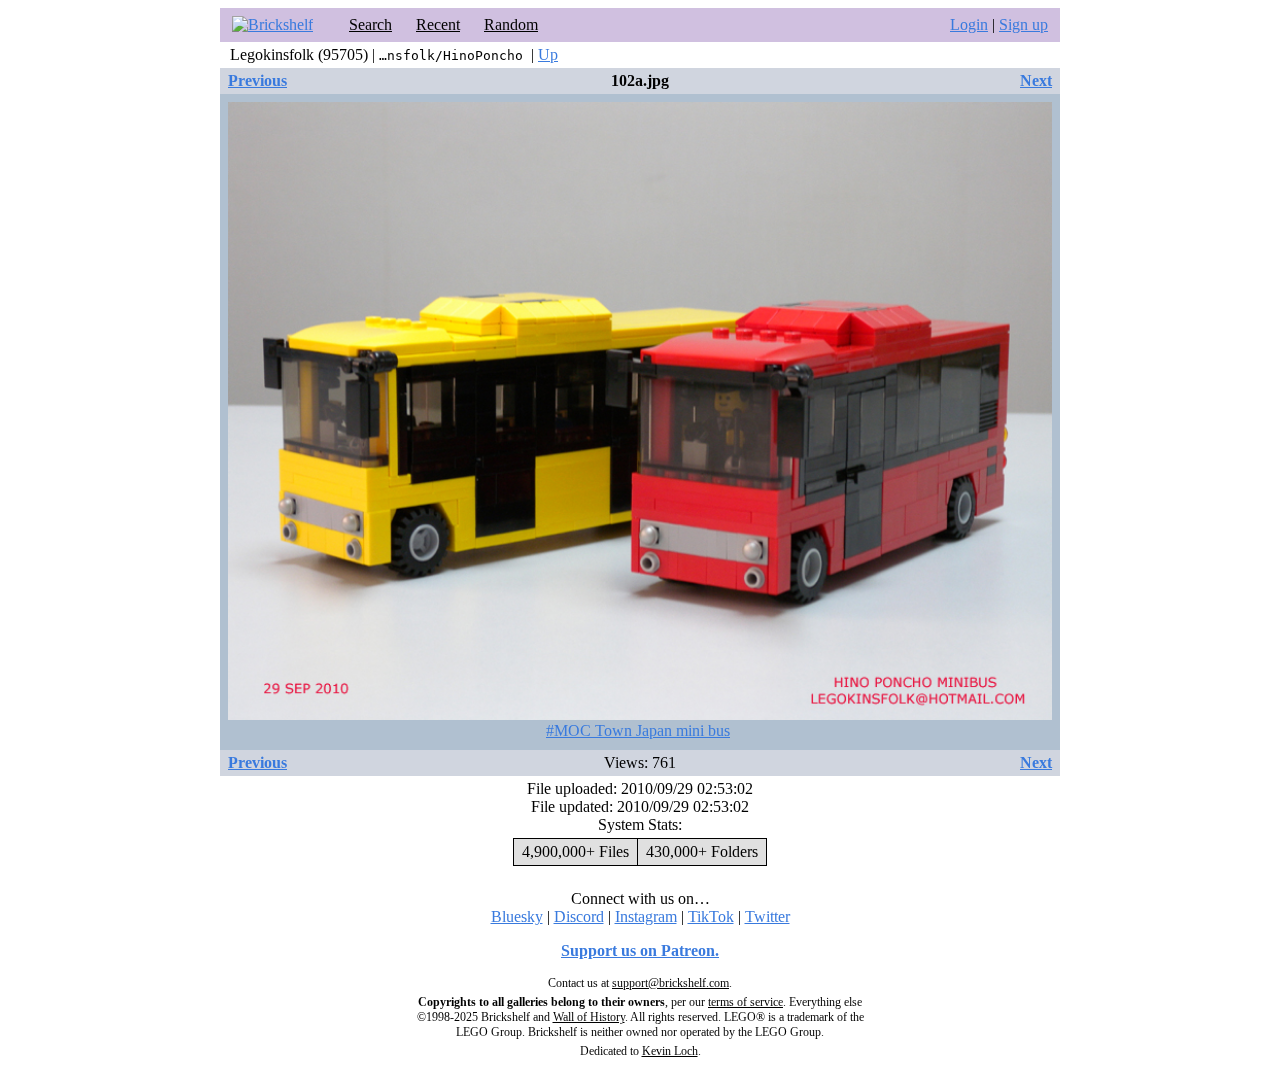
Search (370, 24)
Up (548, 54)
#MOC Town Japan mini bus (638, 730)
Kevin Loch (670, 1051)
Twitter (767, 916)
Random (511, 24)
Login (969, 24)
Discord (579, 916)
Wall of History (589, 1017)
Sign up (1023, 24)
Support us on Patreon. (640, 950)
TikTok (711, 916)
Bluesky (517, 916)
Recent (438, 24)
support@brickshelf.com (670, 983)
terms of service (745, 1002)
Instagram (646, 916)
